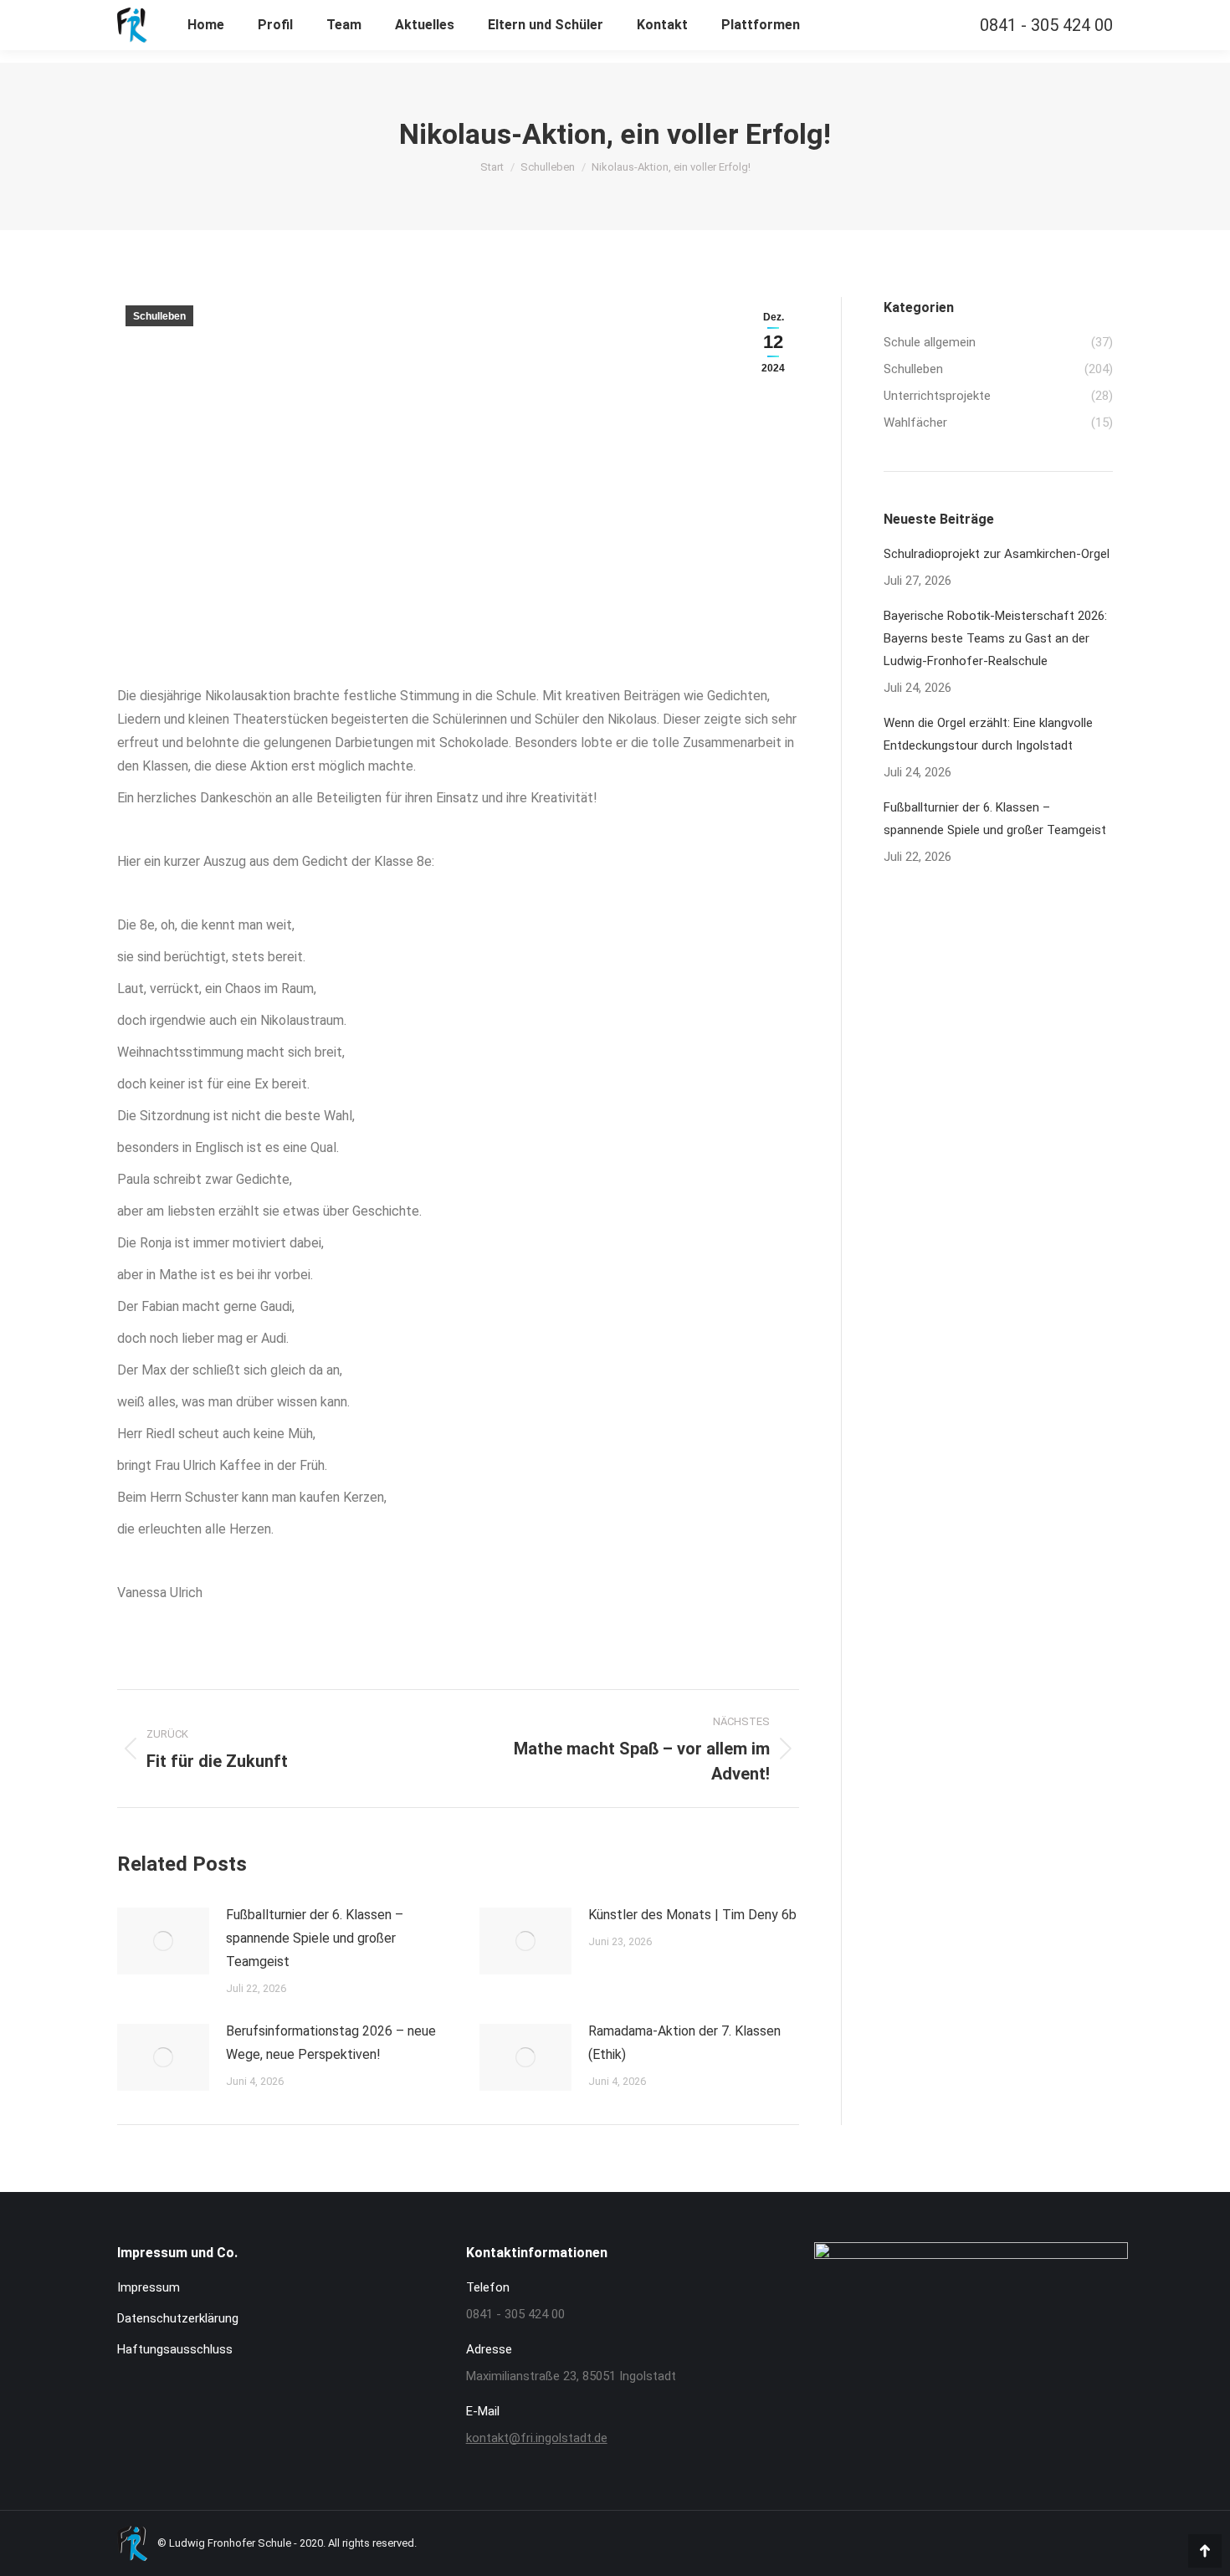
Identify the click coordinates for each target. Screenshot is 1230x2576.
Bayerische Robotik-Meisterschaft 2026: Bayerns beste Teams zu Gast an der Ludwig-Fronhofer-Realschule (995, 638)
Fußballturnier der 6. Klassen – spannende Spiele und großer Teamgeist (315, 1938)
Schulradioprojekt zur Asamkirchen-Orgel (997, 554)
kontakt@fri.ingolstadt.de (537, 2438)
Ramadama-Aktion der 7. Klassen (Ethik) (684, 2043)
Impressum (149, 2287)
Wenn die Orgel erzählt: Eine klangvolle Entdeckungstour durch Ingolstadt (988, 734)
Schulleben (159, 316)
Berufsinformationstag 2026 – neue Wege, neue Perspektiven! (331, 2043)
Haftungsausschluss (175, 2349)
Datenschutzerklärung (178, 2318)
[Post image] (163, 1941)
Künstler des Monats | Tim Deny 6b (692, 1915)
